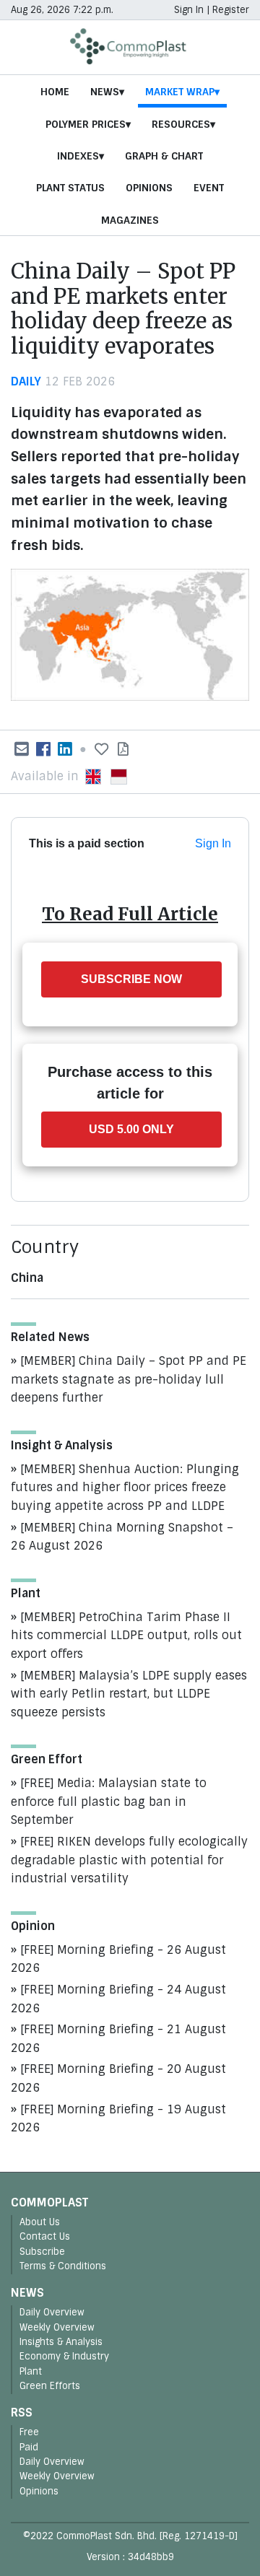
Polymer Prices (86, 124)
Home (55, 92)
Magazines (130, 220)
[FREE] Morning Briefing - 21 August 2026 (118, 2039)
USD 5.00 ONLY (131, 1129)
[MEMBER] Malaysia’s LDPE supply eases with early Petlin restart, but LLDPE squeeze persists (129, 1694)
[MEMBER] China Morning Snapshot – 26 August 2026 (122, 1537)
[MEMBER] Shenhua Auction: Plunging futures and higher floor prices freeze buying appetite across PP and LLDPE (125, 1488)
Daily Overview (52, 2312)
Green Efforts (50, 2386)
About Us (40, 2222)
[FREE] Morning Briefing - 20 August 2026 (118, 2078)
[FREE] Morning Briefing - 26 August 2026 (118, 1959)
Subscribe (42, 2252)
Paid (29, 2447)
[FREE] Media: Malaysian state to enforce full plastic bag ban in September (109, 1802)
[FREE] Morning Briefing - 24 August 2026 (118, 1999)
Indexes (78, 156)
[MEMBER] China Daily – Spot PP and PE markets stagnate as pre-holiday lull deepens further (129, 1379)
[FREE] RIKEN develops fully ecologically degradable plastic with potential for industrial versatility (129, 1860)
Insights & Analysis (61, 2342)
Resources (181, 124)
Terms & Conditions (63, 2266)
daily (26, 381)
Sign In (189, 10)
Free (29, 2432)
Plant (31, 2371)
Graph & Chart (164, 156)
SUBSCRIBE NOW (131, 979)
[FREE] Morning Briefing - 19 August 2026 (118, 2119)
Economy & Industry (64, 2356)
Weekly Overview (57, 2327)
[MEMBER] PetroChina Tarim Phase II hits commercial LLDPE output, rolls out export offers (126, 1636)
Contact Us (45, 2236)
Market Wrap (180, 92)
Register (231, 10)
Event (209, 188)
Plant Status (70, 188)
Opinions (149, 188)
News (105, 92)
